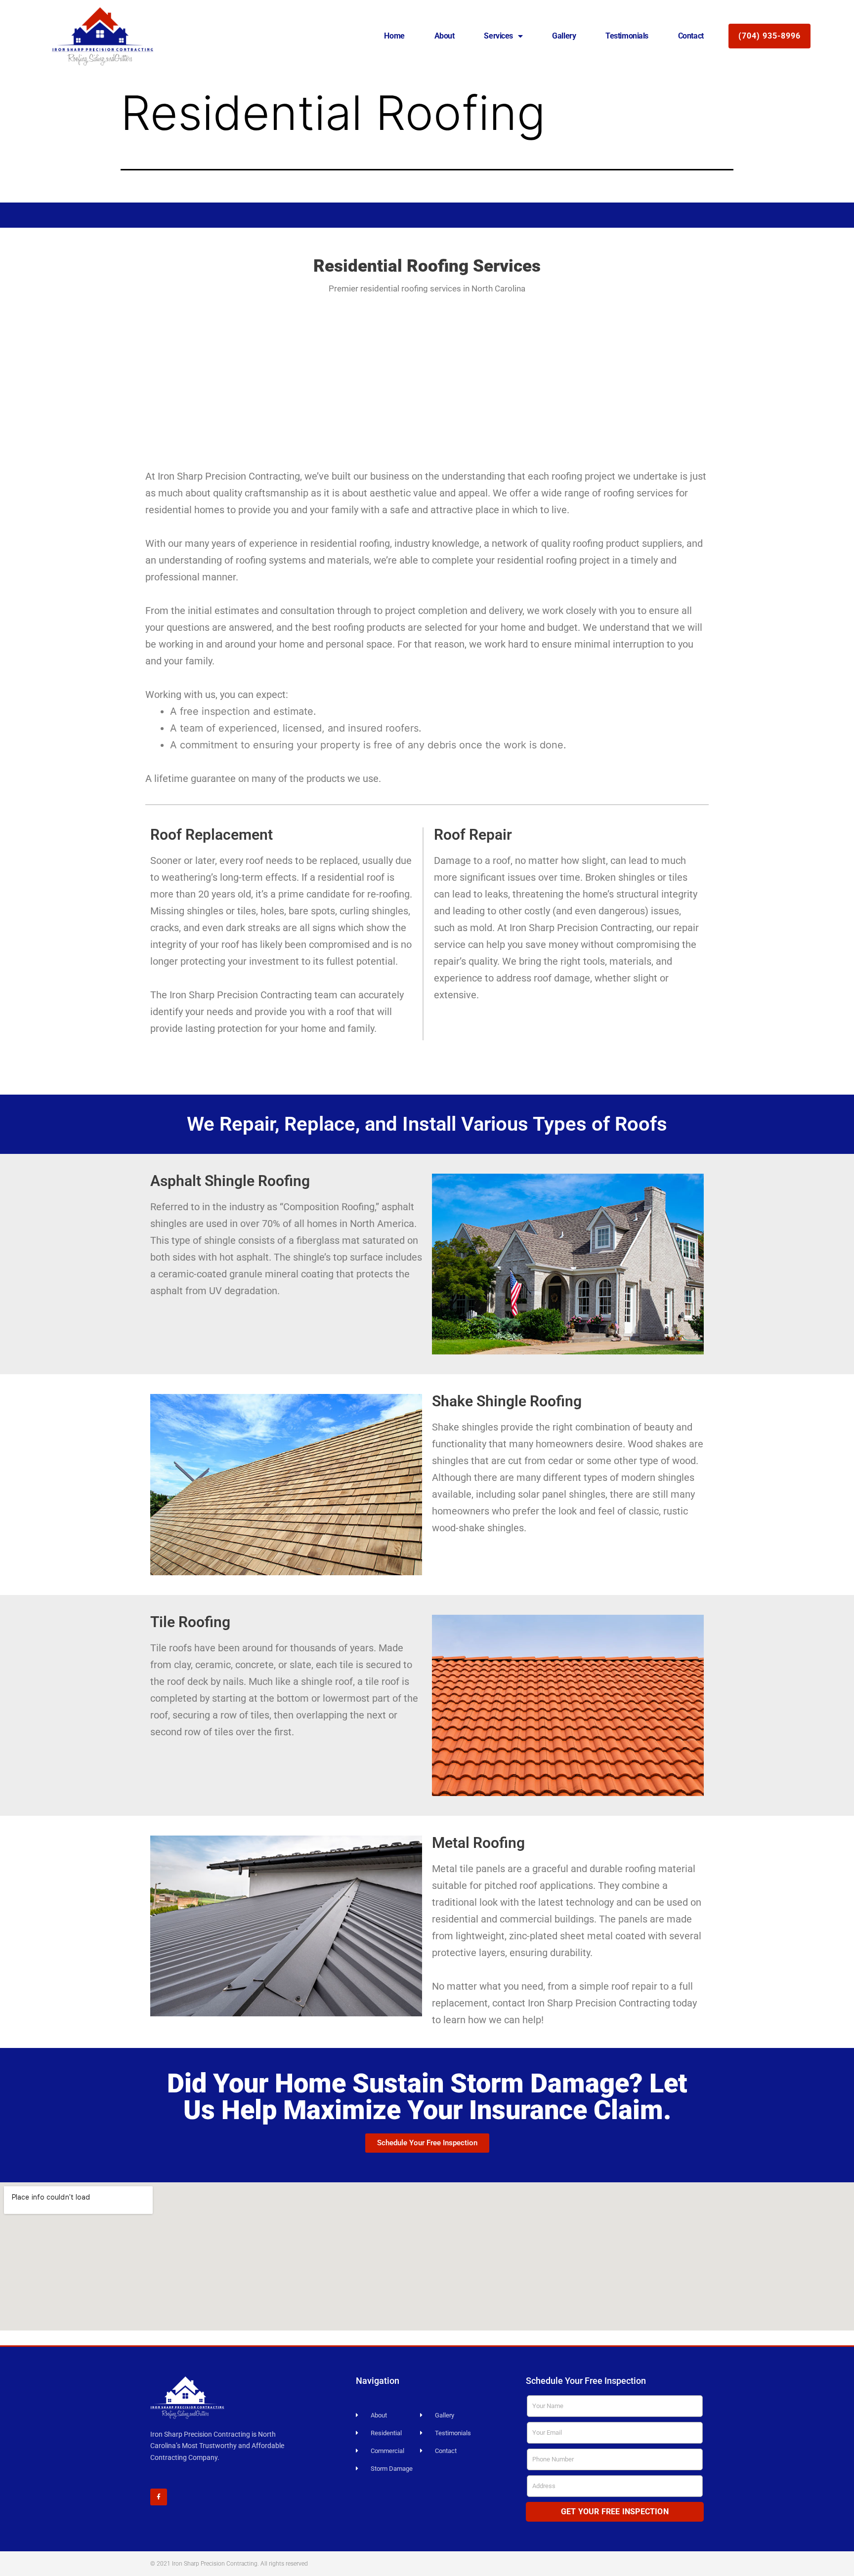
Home (394, 36)
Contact (691, 36)
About (445, 36)
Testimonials (627, 36)
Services (498, 36)
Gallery (564, 36)
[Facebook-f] (159, 2497)
